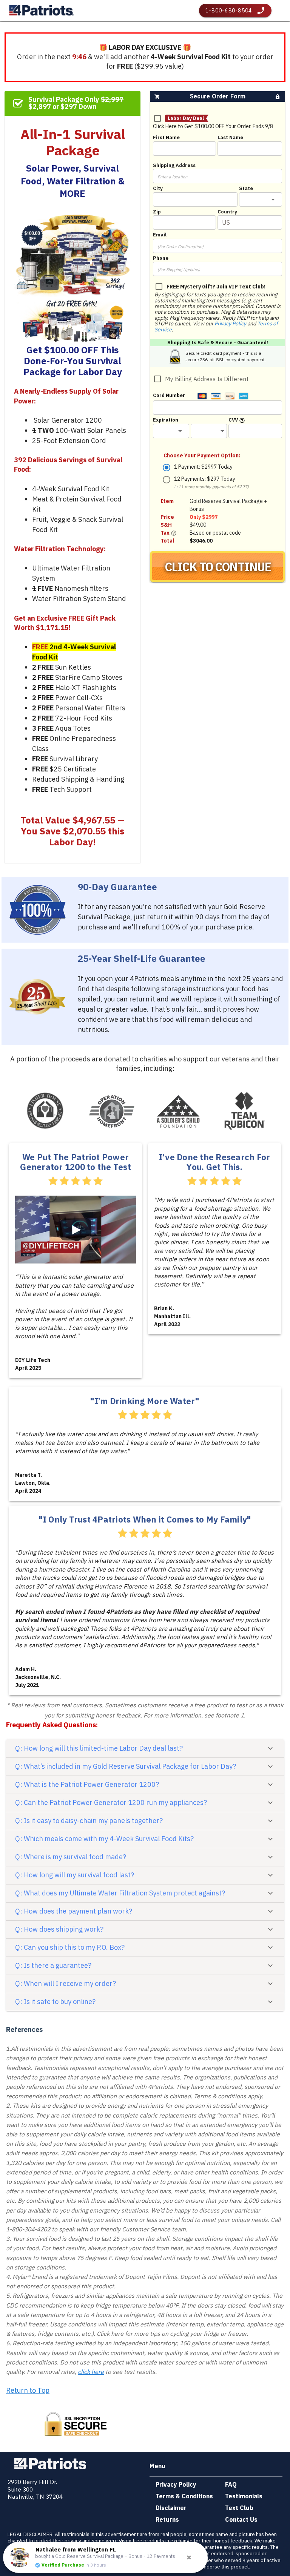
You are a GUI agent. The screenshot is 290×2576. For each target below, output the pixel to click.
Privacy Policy (230, 324)
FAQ (231, 2484)
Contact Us (241, 2519)
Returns (167, 2519)
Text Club (239, 2508)
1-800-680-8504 (229, 11)
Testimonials (244, 2496)
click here (91, 2372)
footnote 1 (230, 1715)
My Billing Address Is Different (207, 379)
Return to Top (28, 2390)
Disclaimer (171, 2508)
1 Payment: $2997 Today (203, 467)
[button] (261, 199)
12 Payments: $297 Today (211, 482)
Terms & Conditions (184, 2496)
